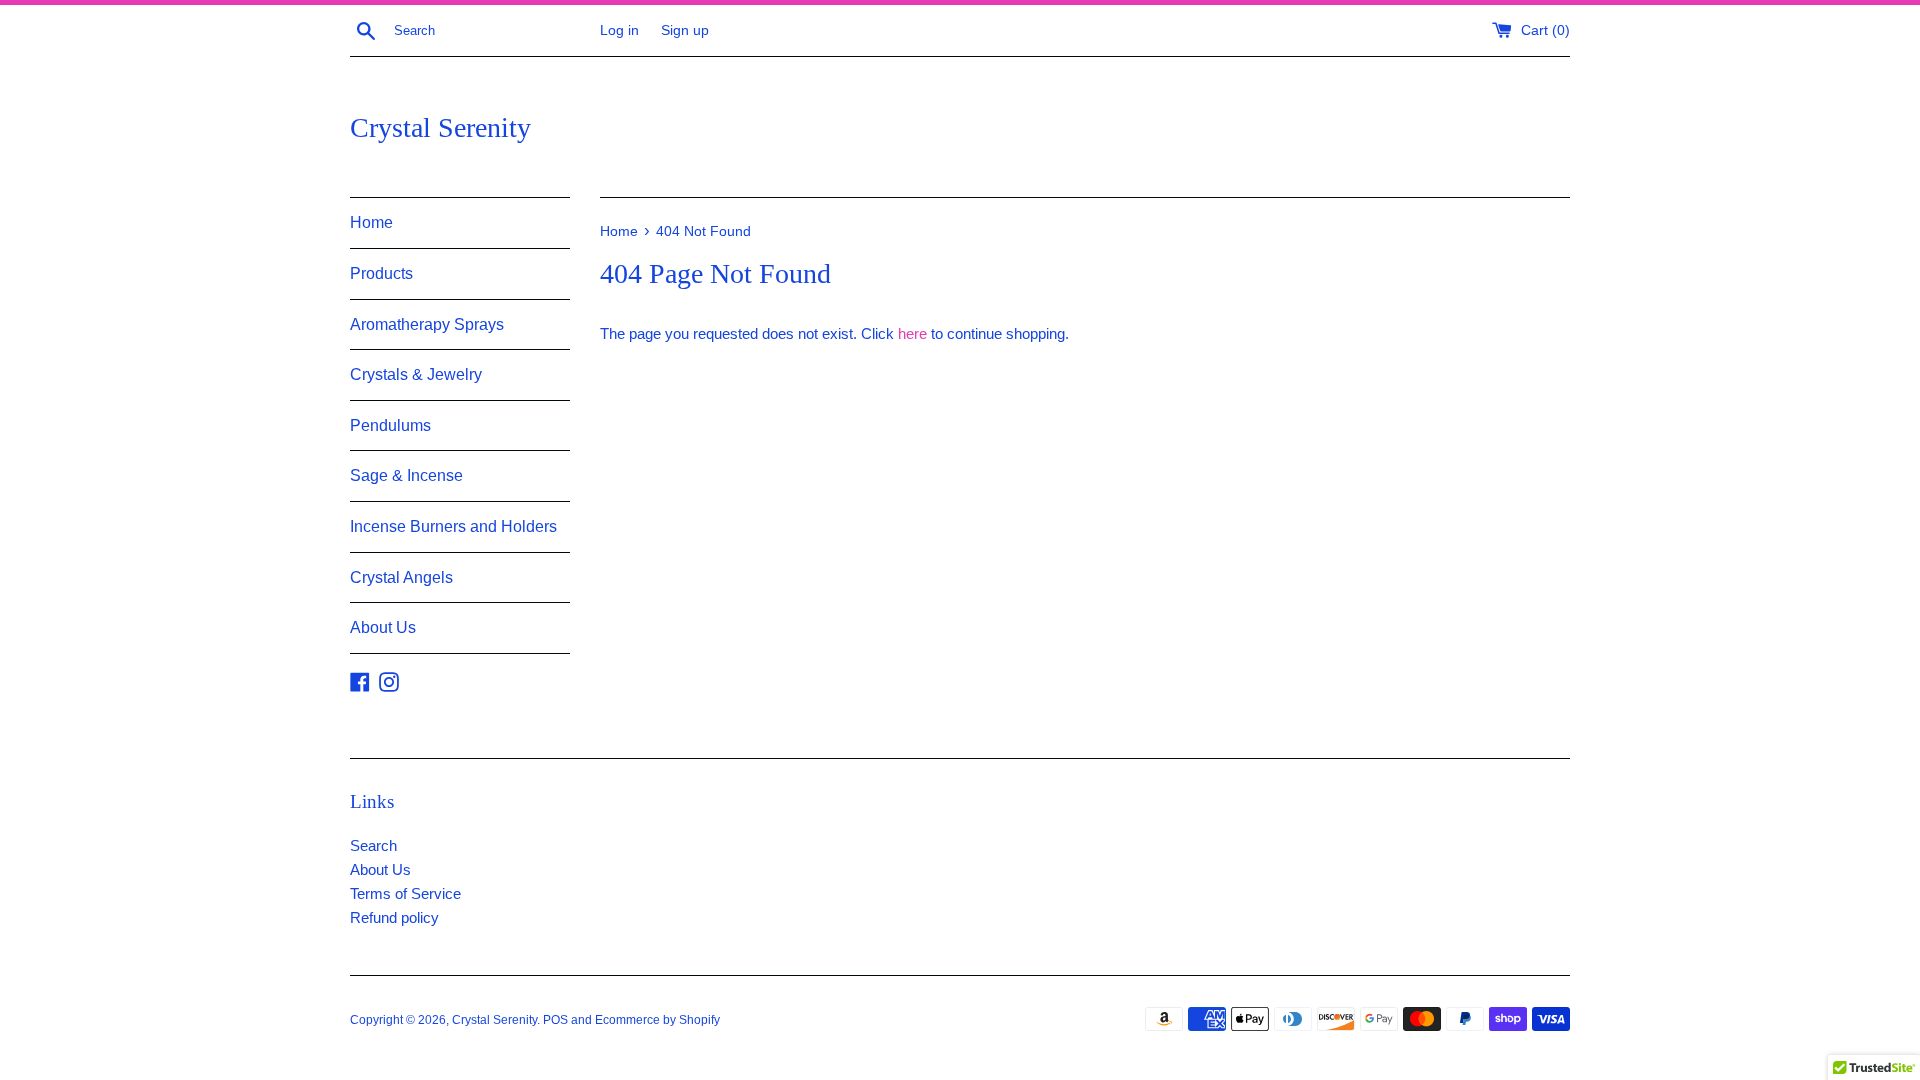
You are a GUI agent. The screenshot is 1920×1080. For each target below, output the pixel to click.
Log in (619, 30)
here (912, 333)
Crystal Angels (401, 577)
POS (555, 1020)
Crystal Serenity (440, 127)
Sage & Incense (406, 475)
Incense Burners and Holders (453, 526)
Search (373, 845)
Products (381, 273)
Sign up (685, 30)
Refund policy (394, 917)
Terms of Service (405, 893)
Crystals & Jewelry (416, 374)
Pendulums (390, 425)
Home (371, 222)
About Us (383, 627)
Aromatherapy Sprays (427, 324)
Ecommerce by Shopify (657, 1020)
